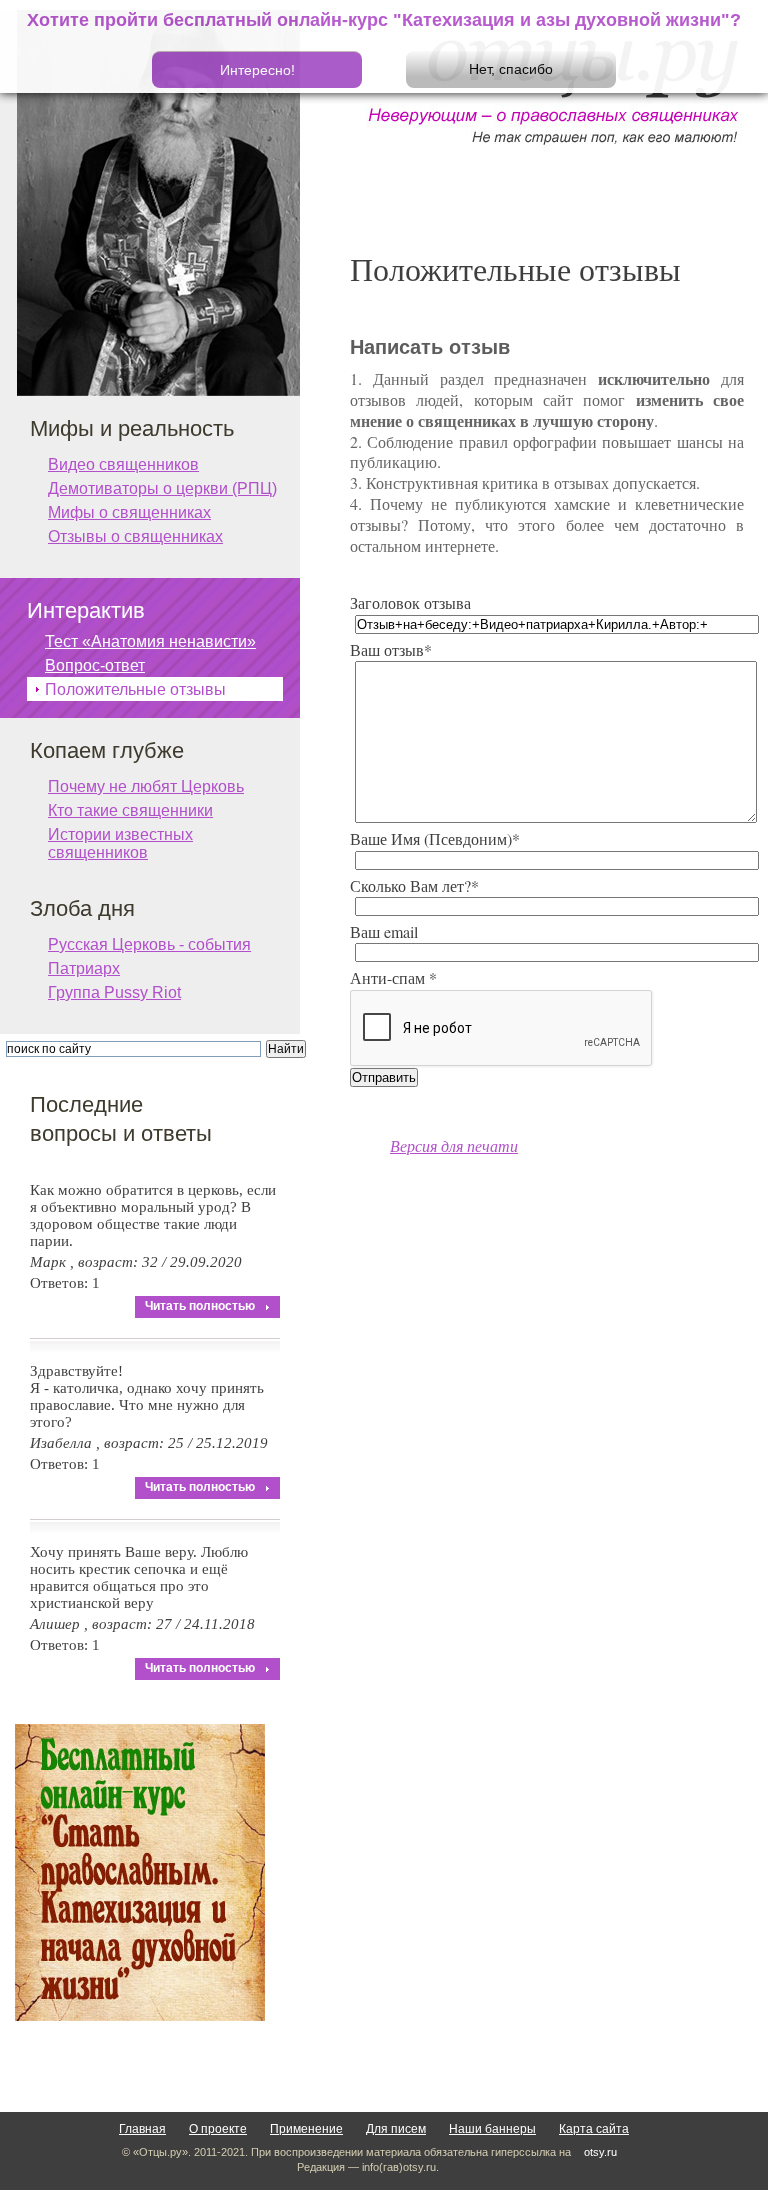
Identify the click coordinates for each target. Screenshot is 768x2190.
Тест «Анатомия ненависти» (150, 641)
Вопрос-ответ (95, 665)
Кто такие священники (130, 810)
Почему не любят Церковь (146, 786)
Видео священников (123, 464)
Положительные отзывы (135, 689)
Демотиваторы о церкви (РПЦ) (162, 488)
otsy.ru (600, 2152)
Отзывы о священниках (135, 536)
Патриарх (84, 968)
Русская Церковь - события (149, 944)
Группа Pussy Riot (114, 992)
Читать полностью (200, 1306)
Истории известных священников (120, 836)
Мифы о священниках (129, 512)
